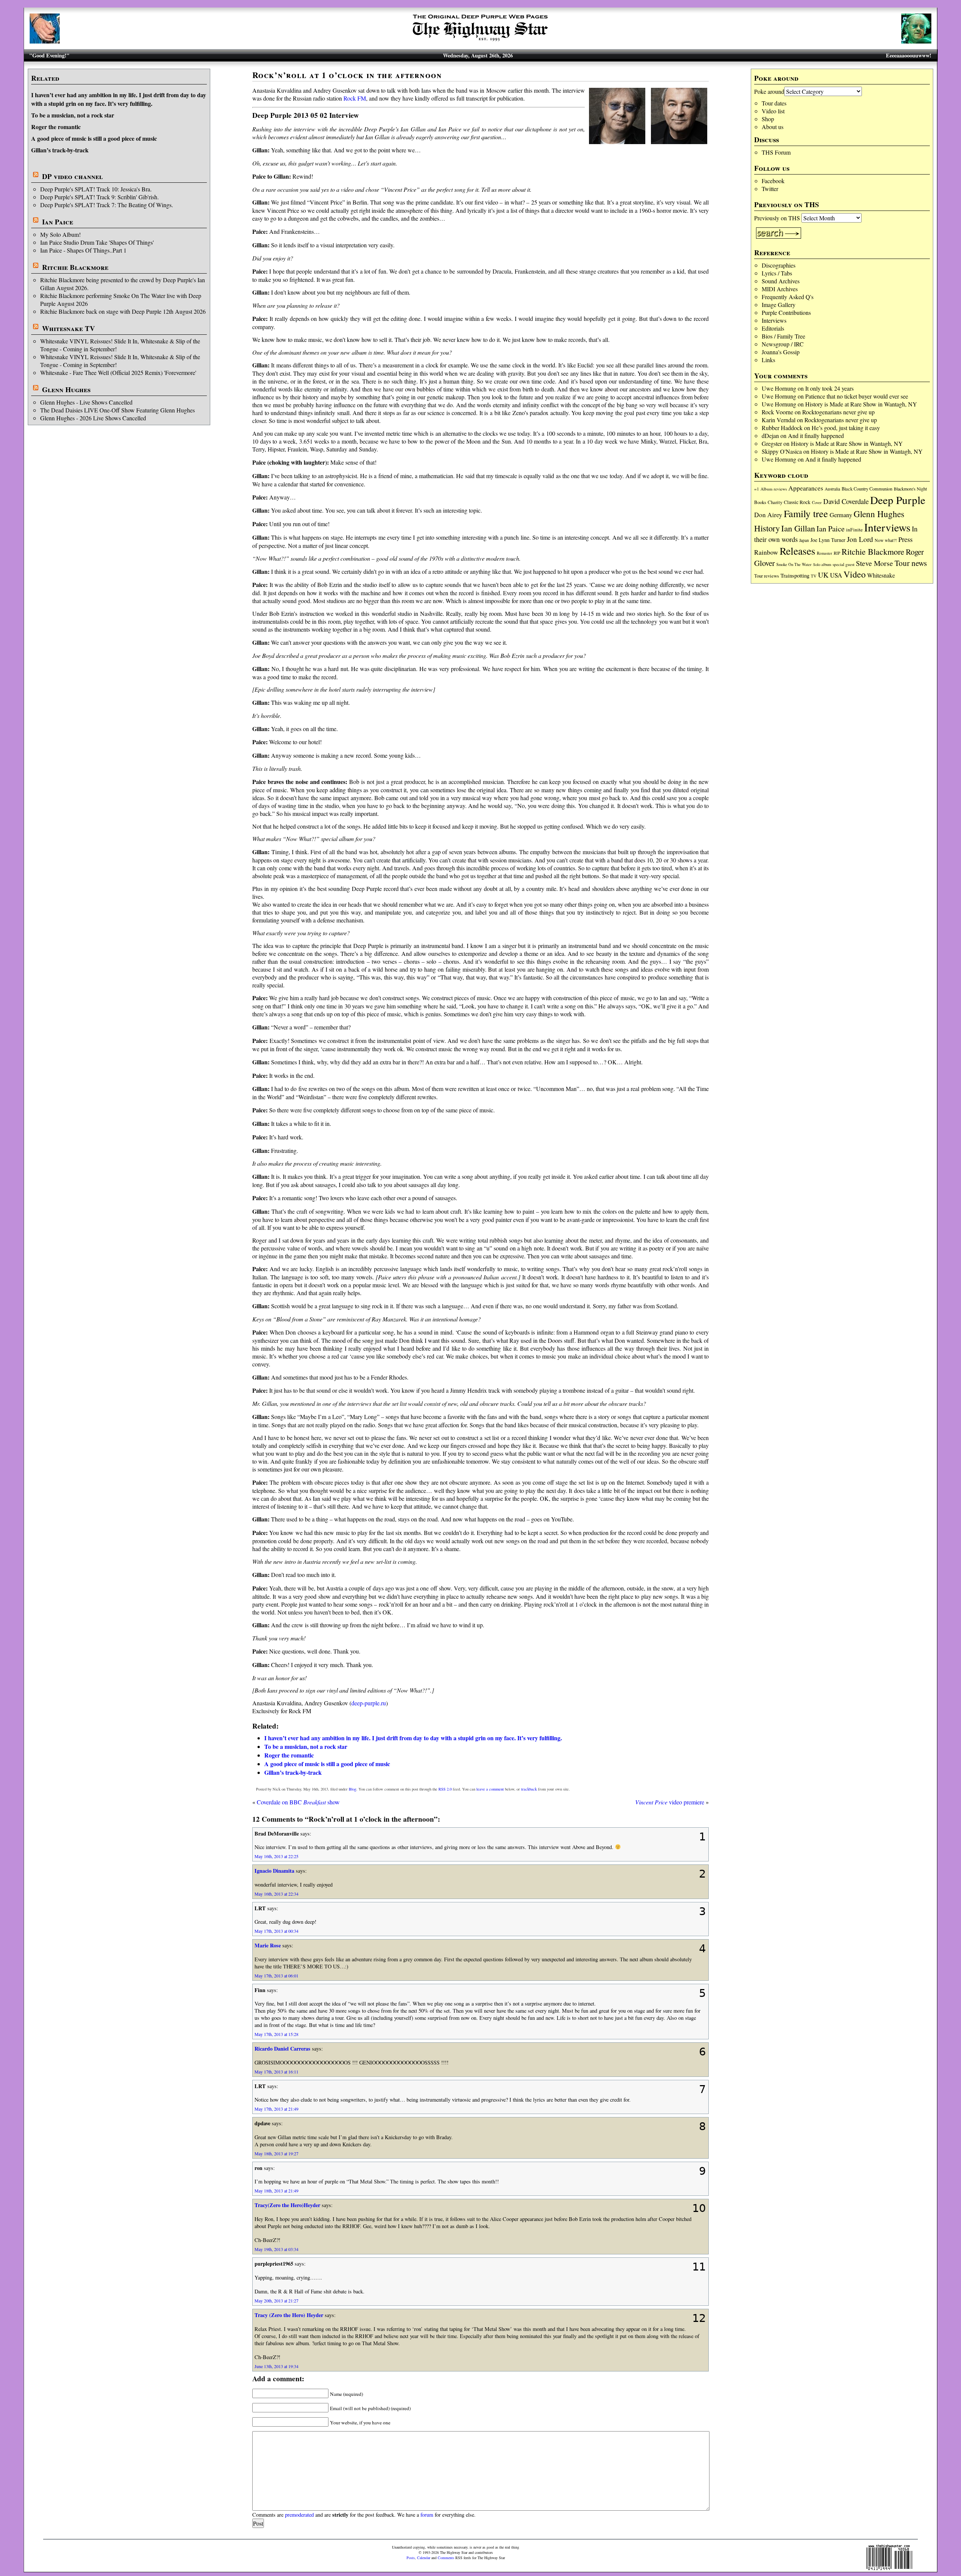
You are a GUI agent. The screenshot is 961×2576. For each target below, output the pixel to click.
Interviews (774, 320)
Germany (841, 515)
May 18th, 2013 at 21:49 (276, 2191)
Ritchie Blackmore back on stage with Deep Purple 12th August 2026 (123, 311)
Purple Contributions (786, 312)
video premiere (670, 1802)
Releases (798, 551)
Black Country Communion (867, 489)
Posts (411, 2558)
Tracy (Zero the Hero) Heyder (289, 2315)
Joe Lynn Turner (828, 540)
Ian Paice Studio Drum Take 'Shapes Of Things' (97, 242)
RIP (837, 553)
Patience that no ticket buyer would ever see (857, 396)
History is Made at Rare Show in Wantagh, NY (861, 404)
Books (760, 502)
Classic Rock (797, 502)
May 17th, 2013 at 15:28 (276, 2034)
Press (905, 539)
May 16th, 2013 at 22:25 (276, 1856)
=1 (757, 489)
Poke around (769, 91)
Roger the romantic (56, 127)
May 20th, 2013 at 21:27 (276, 2301)
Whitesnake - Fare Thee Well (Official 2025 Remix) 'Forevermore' (118, 372)
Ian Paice (58, 222)
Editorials (773, 328)
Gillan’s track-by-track (60, 150)
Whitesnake (881, 575)
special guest (844, 564)
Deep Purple (898, 500)
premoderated (299, 2515)
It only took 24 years (829, 388)
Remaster (825, 553)
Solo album (822, 564)
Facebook (773, 181)
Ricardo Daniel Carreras (282, 2049)
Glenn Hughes (66, 390)
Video (855, 574)
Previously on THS (777, 218)
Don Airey (768, 515)
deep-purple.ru (369, 1703)
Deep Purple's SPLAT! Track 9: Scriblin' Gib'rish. (99, 197)
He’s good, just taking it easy (846, 428)
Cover (817, 502)
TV (814, 576)
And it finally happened (816, 436)
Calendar (424, 2558)
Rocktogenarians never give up (838, 412)
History (767, 528)
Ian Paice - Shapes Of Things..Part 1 (83, 250)
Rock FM (355, 98)
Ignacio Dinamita (274, 1871)
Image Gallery (779, 305)
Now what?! (886, 540)
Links (768, 360)
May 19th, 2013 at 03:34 (276, 2249)
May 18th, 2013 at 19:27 (276, 2153)
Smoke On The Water (794, 564)
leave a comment (490, 1789)
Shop (768, 119)
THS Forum (776, 152)
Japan (804, 540)
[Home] (480, 41)
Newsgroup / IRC (783, 344)
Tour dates (774, 103)
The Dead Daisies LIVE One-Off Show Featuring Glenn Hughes (117, 410)
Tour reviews (767, 576)
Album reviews (774, 489)
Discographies (779, 265)
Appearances (806, 488)
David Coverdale (846, 501)
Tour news (911, 563)
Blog (352, 1789)
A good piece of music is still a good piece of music (94, 138)
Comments (446, 2558)
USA (836, 575)
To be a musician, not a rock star (73, 115)
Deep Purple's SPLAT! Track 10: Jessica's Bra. (96, 189)
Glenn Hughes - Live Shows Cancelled (86, 402)
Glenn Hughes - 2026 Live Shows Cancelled (93, 418)
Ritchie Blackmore (75, 267)
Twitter (770, 189)
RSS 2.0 (445, 1789)
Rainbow (766, 552)
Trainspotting (795, 575)
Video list (773, 111)
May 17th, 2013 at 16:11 (276, 2072)
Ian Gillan (798, 528)
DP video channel (72, 176)
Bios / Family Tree (783, 336)
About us (773, 127)
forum (427, 2515)
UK (823, 575)
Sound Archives (781, 281)
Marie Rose (268, 1945)
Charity (775, 502)
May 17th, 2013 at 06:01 (276, 1976)
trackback (529, 1789)
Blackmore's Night (910, 489)
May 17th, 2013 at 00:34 (276, 1931)
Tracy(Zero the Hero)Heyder (287, 2205)
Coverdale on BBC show (298, 1802)
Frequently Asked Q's (788, 297)
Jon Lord (860, 539)
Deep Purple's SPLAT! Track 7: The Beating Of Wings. (107, 205)
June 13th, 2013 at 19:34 (276, 2366)
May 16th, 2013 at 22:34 (276, 1894)
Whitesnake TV (69, 328)
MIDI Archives (780, 289)
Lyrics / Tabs (777, 273)
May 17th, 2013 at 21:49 (276, 2109)
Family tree (806, 513)
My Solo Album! (60, 234)
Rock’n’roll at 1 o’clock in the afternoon (347, 75)
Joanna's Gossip (781, 352)
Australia (832, 489)
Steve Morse (874, 563)
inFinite (854, 530)
